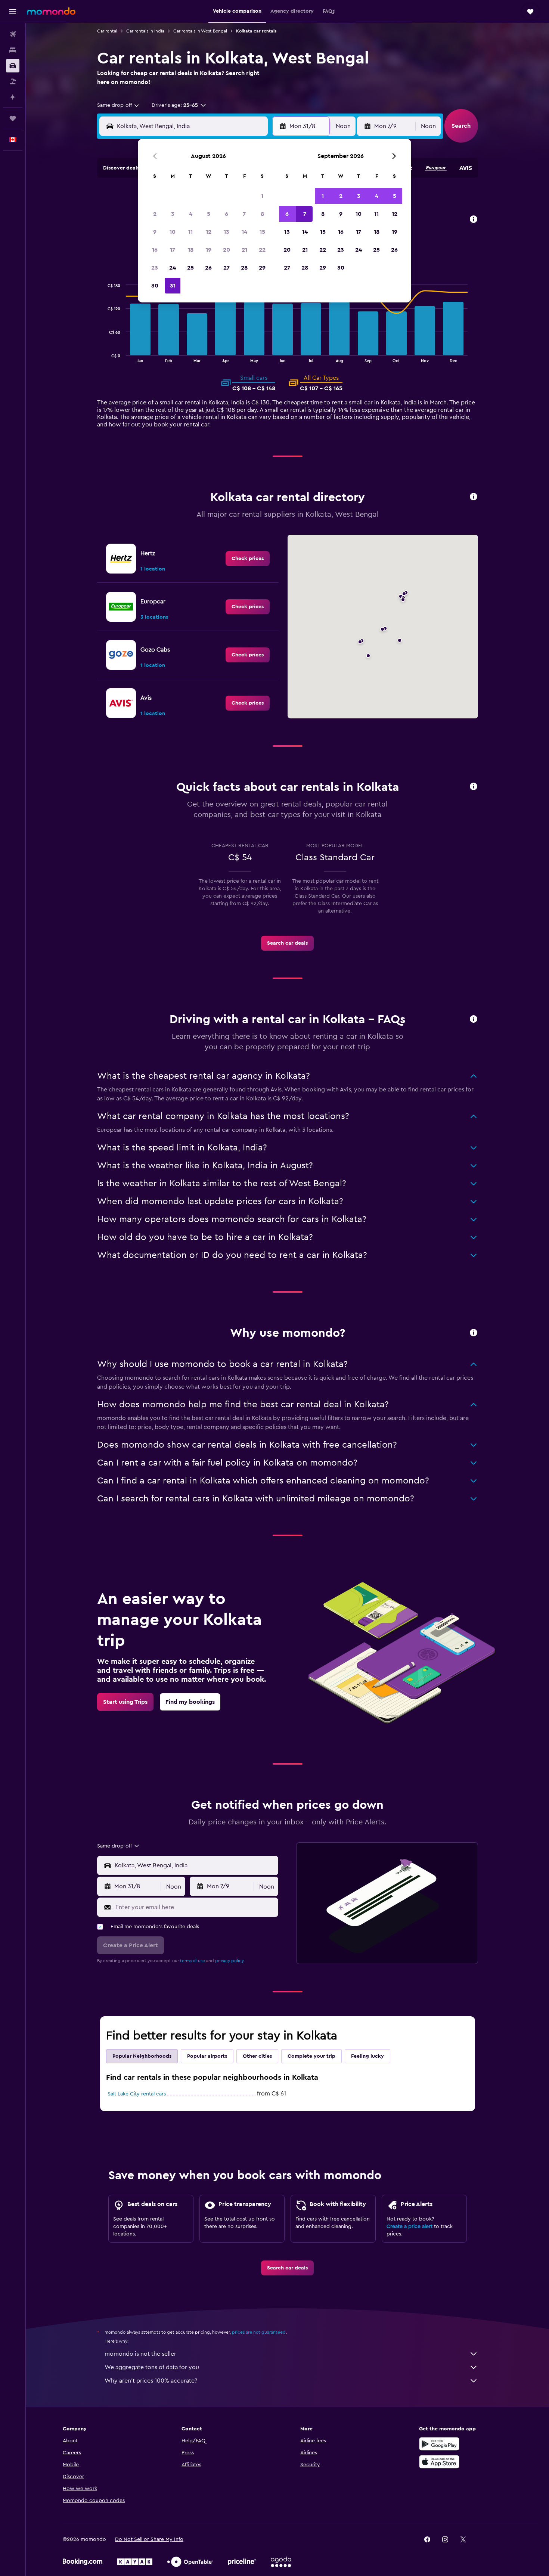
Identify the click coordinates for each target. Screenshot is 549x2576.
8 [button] (262, 214)
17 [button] (173, 250)
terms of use (193, 1961)
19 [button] (209, 250)
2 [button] (155, 214)
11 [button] (190, 232)
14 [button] (244, 232)
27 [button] (227, 268)
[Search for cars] (13, 66)
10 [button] (173, 232)
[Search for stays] (13, 50)
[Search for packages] (13, 81)
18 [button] (191, 250)
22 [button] (262, 250)
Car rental (107, 31)
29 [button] (262, 268)
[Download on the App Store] (439, 2462)
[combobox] (119, 105)
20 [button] (227, 250)
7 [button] (244, 214)
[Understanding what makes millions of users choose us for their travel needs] (474, 1333)
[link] (248, 559)
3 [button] (173, 214)
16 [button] (155, 250)
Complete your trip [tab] (311, 2056)
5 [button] (209, 214)
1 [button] (262, 196)
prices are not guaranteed (259, 2332)
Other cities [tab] (257, 2056)
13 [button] (227, 232)
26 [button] (208, 268)
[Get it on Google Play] (439, 2444)
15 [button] (262, 232)
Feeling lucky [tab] (367, 2056)
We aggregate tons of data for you (152, 2367)
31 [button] (173, 286)
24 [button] (173, 268)
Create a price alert (410, 2227)
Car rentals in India (145, 31)
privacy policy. (230, 1961)
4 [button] (191, 214)
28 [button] (244, 268)
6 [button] (227, 214)
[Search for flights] (13, 34)
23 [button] (155, 268)
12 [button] (209, 232)
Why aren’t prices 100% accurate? (151, 2381)
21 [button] (244, 250)
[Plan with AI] (13, 97)
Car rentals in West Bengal (200, 31)
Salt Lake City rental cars (137, 2094)
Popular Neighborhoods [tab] (142, 2056)
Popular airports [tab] (207, 2056)
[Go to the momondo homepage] (51, 11)
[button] (13, 12)
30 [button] (155, 286)
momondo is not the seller (140, 2354)
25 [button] (190, 268)
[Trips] (13, 118)
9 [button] (155, 232)
